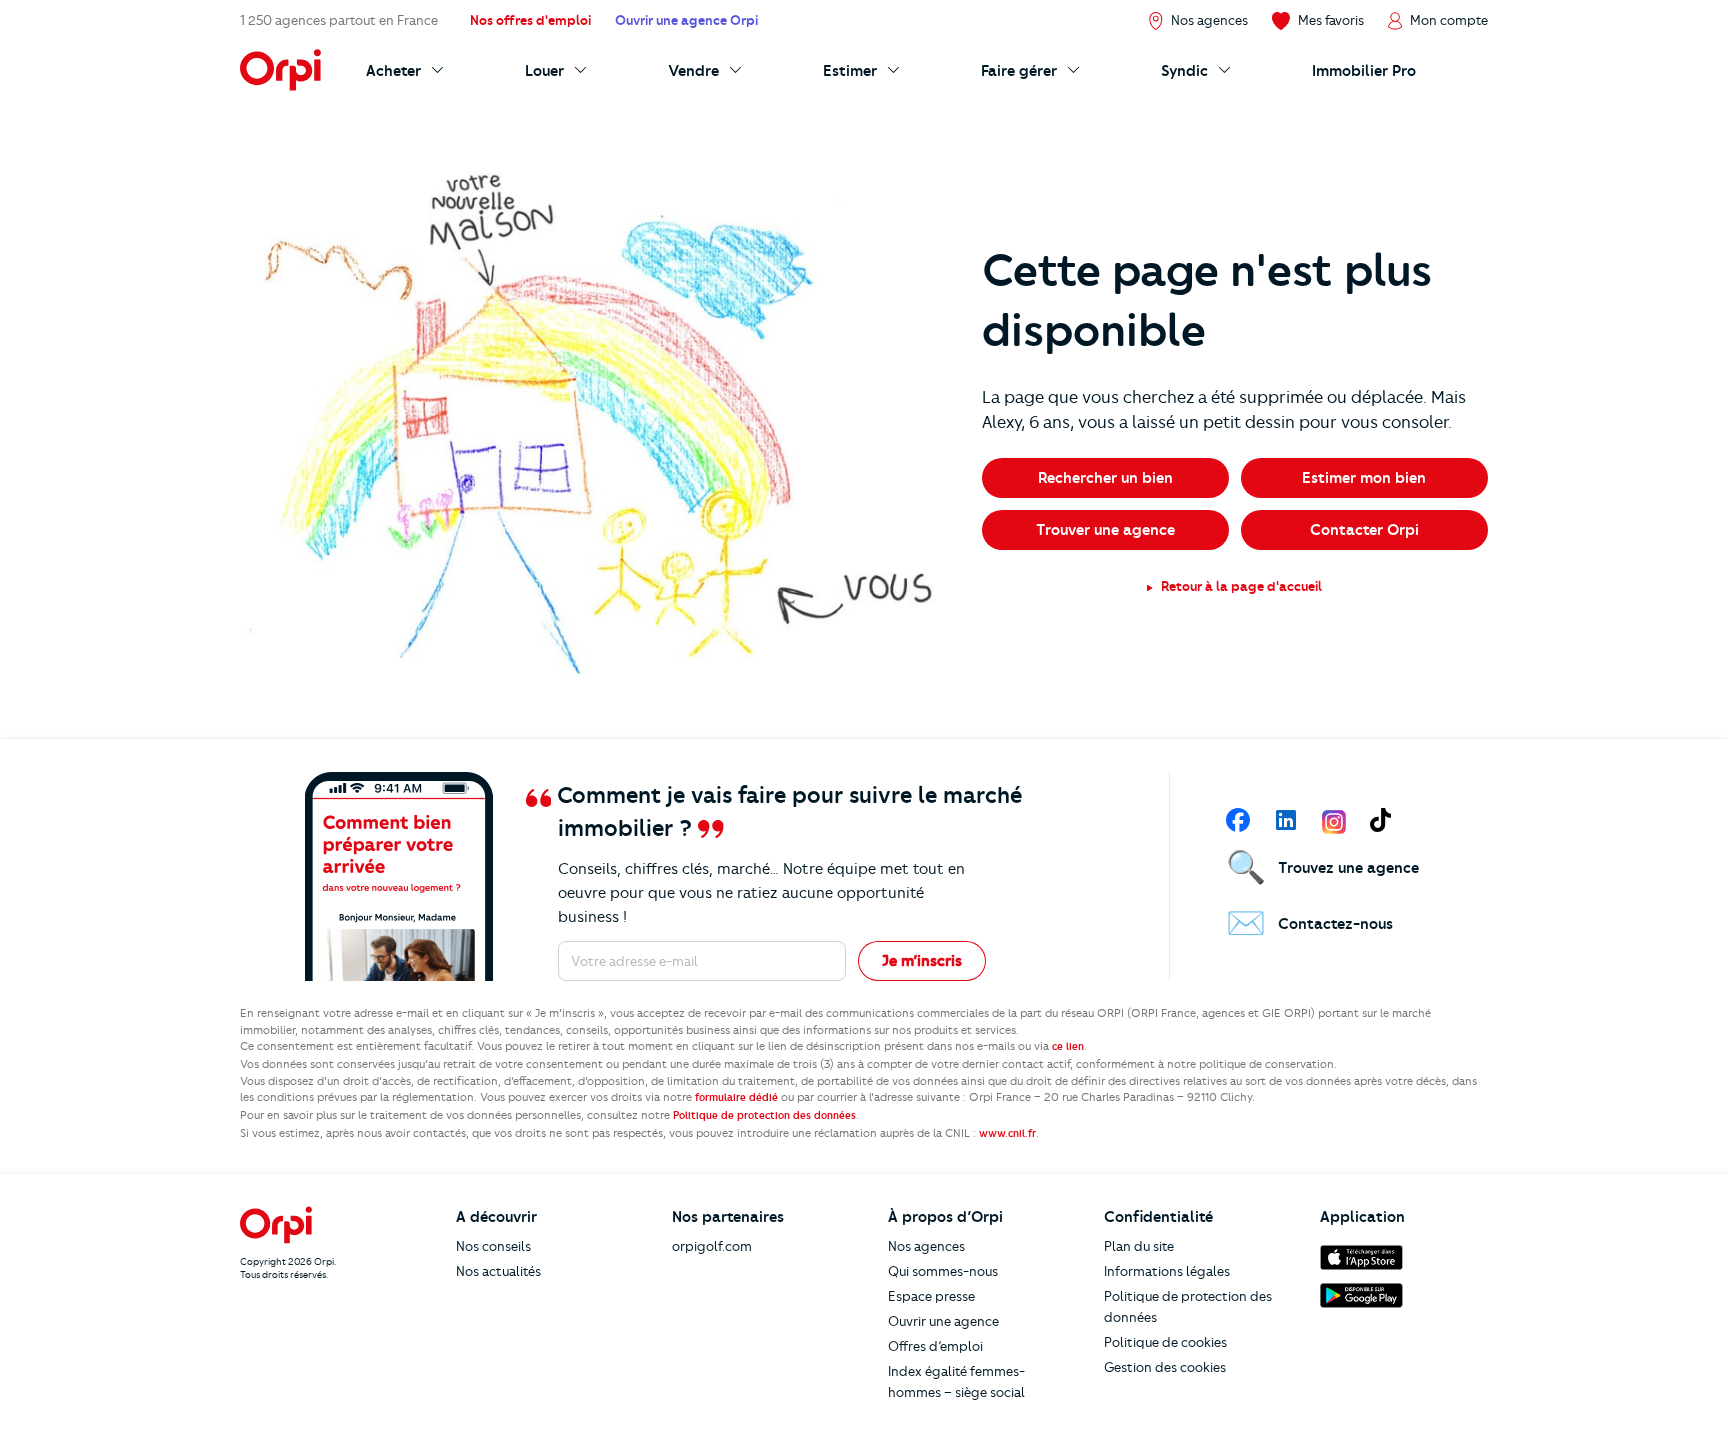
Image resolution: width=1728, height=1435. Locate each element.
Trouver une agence (1105, 530)
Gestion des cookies (1165, 1367)
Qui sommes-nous (943, 1271)
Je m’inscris (922, 961)
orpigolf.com (712, 1246)
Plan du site (1139, 1246)
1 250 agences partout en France (339, 20)
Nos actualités (498, 1271)
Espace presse (931, 1296)
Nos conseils (493, 1246)
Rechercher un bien (1105, 478)
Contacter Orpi (1364, 530)
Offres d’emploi (935, 1346)
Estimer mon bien (1364, 478)
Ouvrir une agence (943, 1321)
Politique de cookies (1165, 1342)
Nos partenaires (728, 1217)
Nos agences (926, 1246)
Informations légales (1167, 1271)
